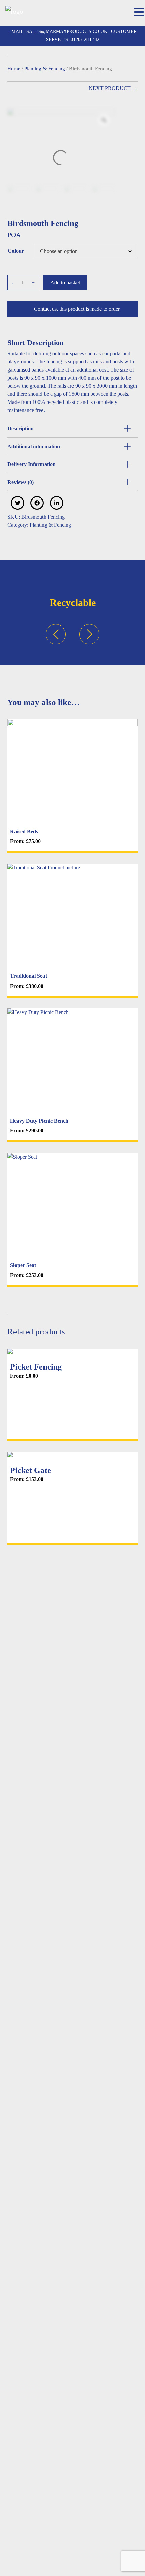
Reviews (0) (21, 482)
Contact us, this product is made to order (77, 309)
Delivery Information (32, 464)
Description (21, 429)
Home (14, 69)
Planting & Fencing (45, 69)
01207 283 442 (85, 40)
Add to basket (65, 282)
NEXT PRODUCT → (113, 88)
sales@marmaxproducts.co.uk (66, 31)
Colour (16, 251)
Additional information (34, 446)
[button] (139, 13)
